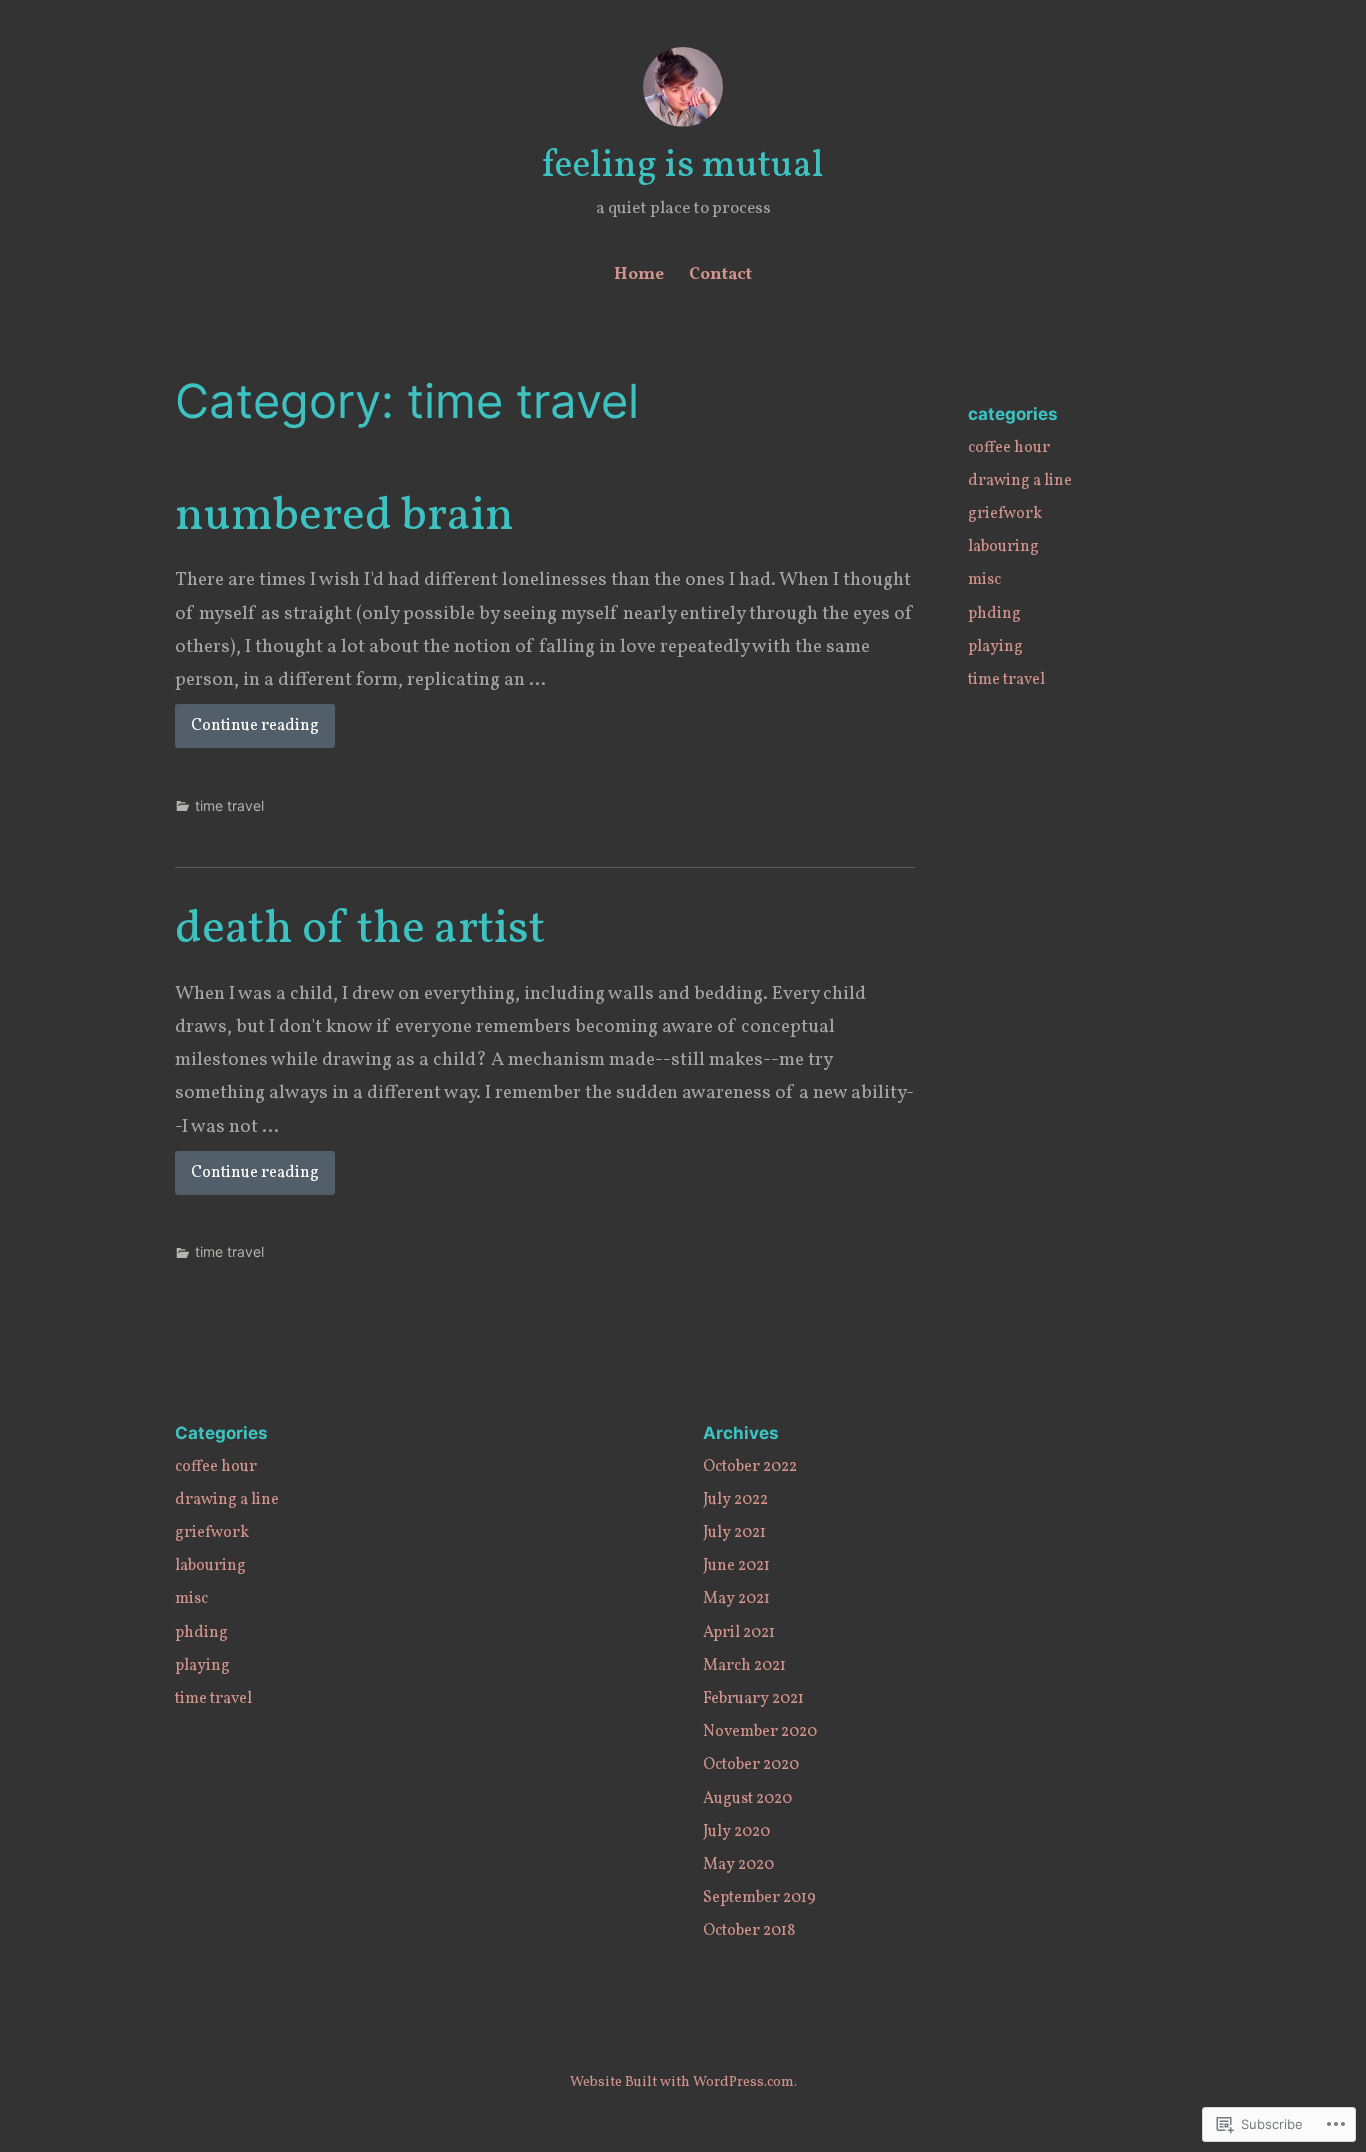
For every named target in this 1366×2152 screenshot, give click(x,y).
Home (639, 274)
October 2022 (750, 1467)
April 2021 (739, 1633)
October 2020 (751, 1765)
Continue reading (247, 731)
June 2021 (736, 1566)
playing (995, 647)
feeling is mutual (683, 166)
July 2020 (736, 1832)
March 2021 (744, 1666)
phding (994, 614)
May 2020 (738, 1865)
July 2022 (735, 1500)
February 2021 (753, 1699)
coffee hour (1009, 448)
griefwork (1005, 514)
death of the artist (360, 930)
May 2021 (736, 1599)
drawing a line (1020, 481)
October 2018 (749, 1931)
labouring (1003, 547)
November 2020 (760, 1732)
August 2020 (747, 1799)
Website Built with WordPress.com (682, 2082)
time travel (229, 805)
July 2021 (734, 1533)
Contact (720, 274)
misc (984, 580)
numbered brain (344, 517)
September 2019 (759, 1898)
